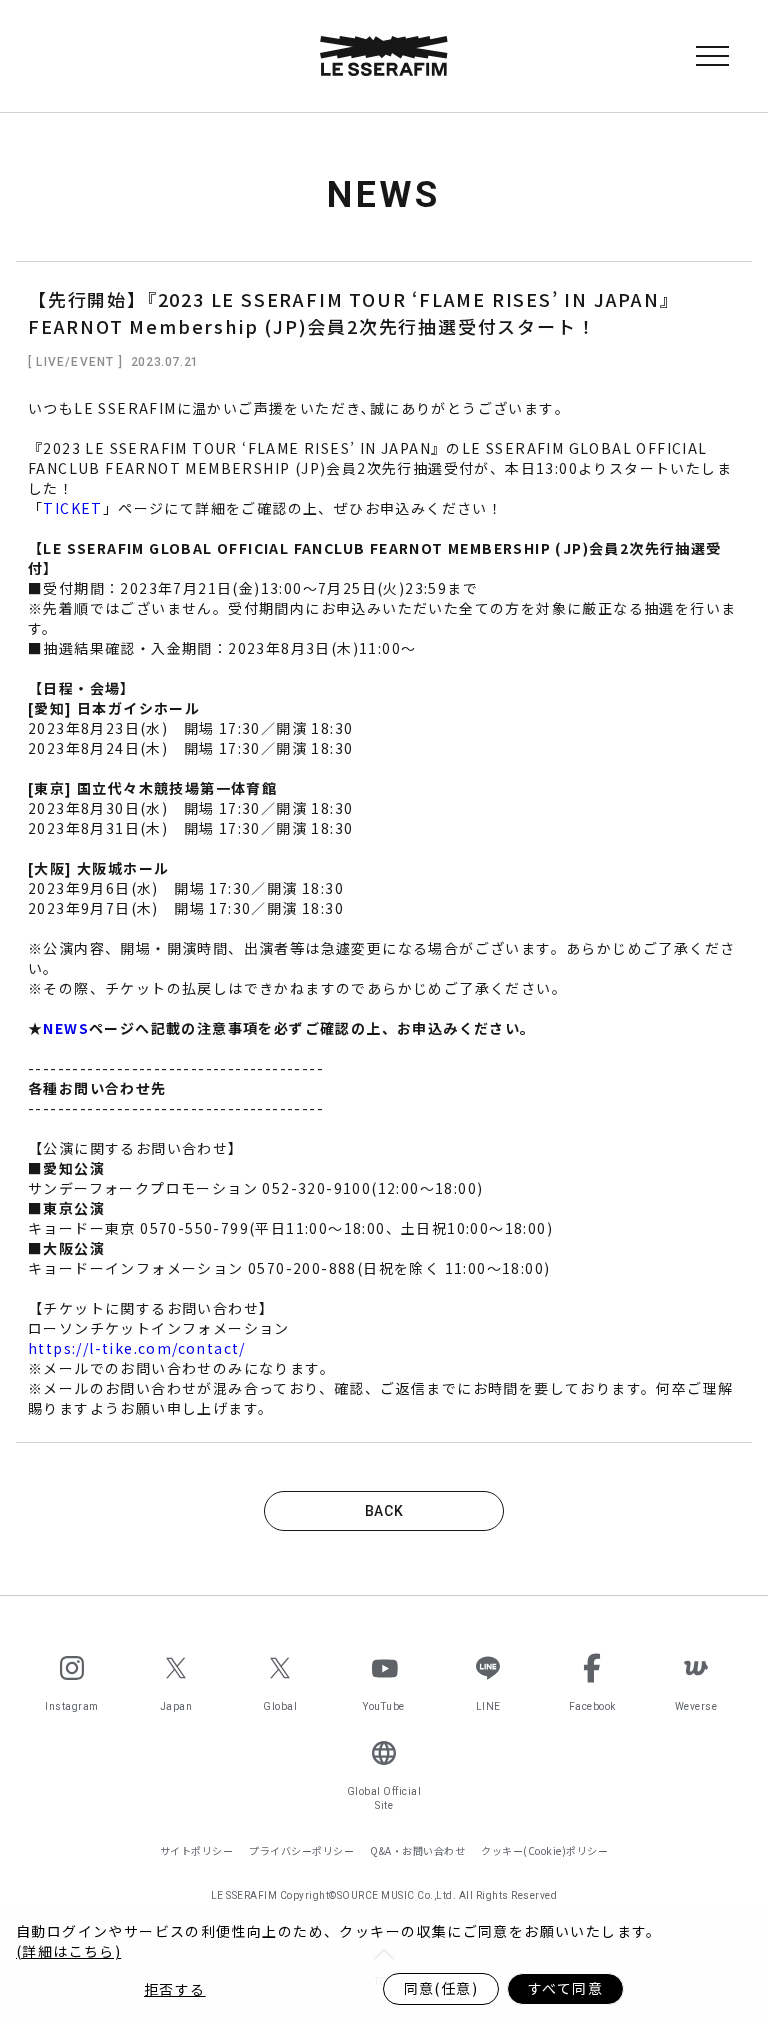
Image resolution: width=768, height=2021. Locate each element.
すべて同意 (565, 1988)
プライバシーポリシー (301, 1850)
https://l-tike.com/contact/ (137, 1348)
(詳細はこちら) (68, 1951)
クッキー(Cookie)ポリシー (544, 1850)
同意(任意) (441, 1988)
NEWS (66, 1028)
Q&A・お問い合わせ (417, 1850)
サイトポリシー (197, 1850)
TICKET (72, 508)
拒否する (175, 1989)
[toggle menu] (712, 56)
